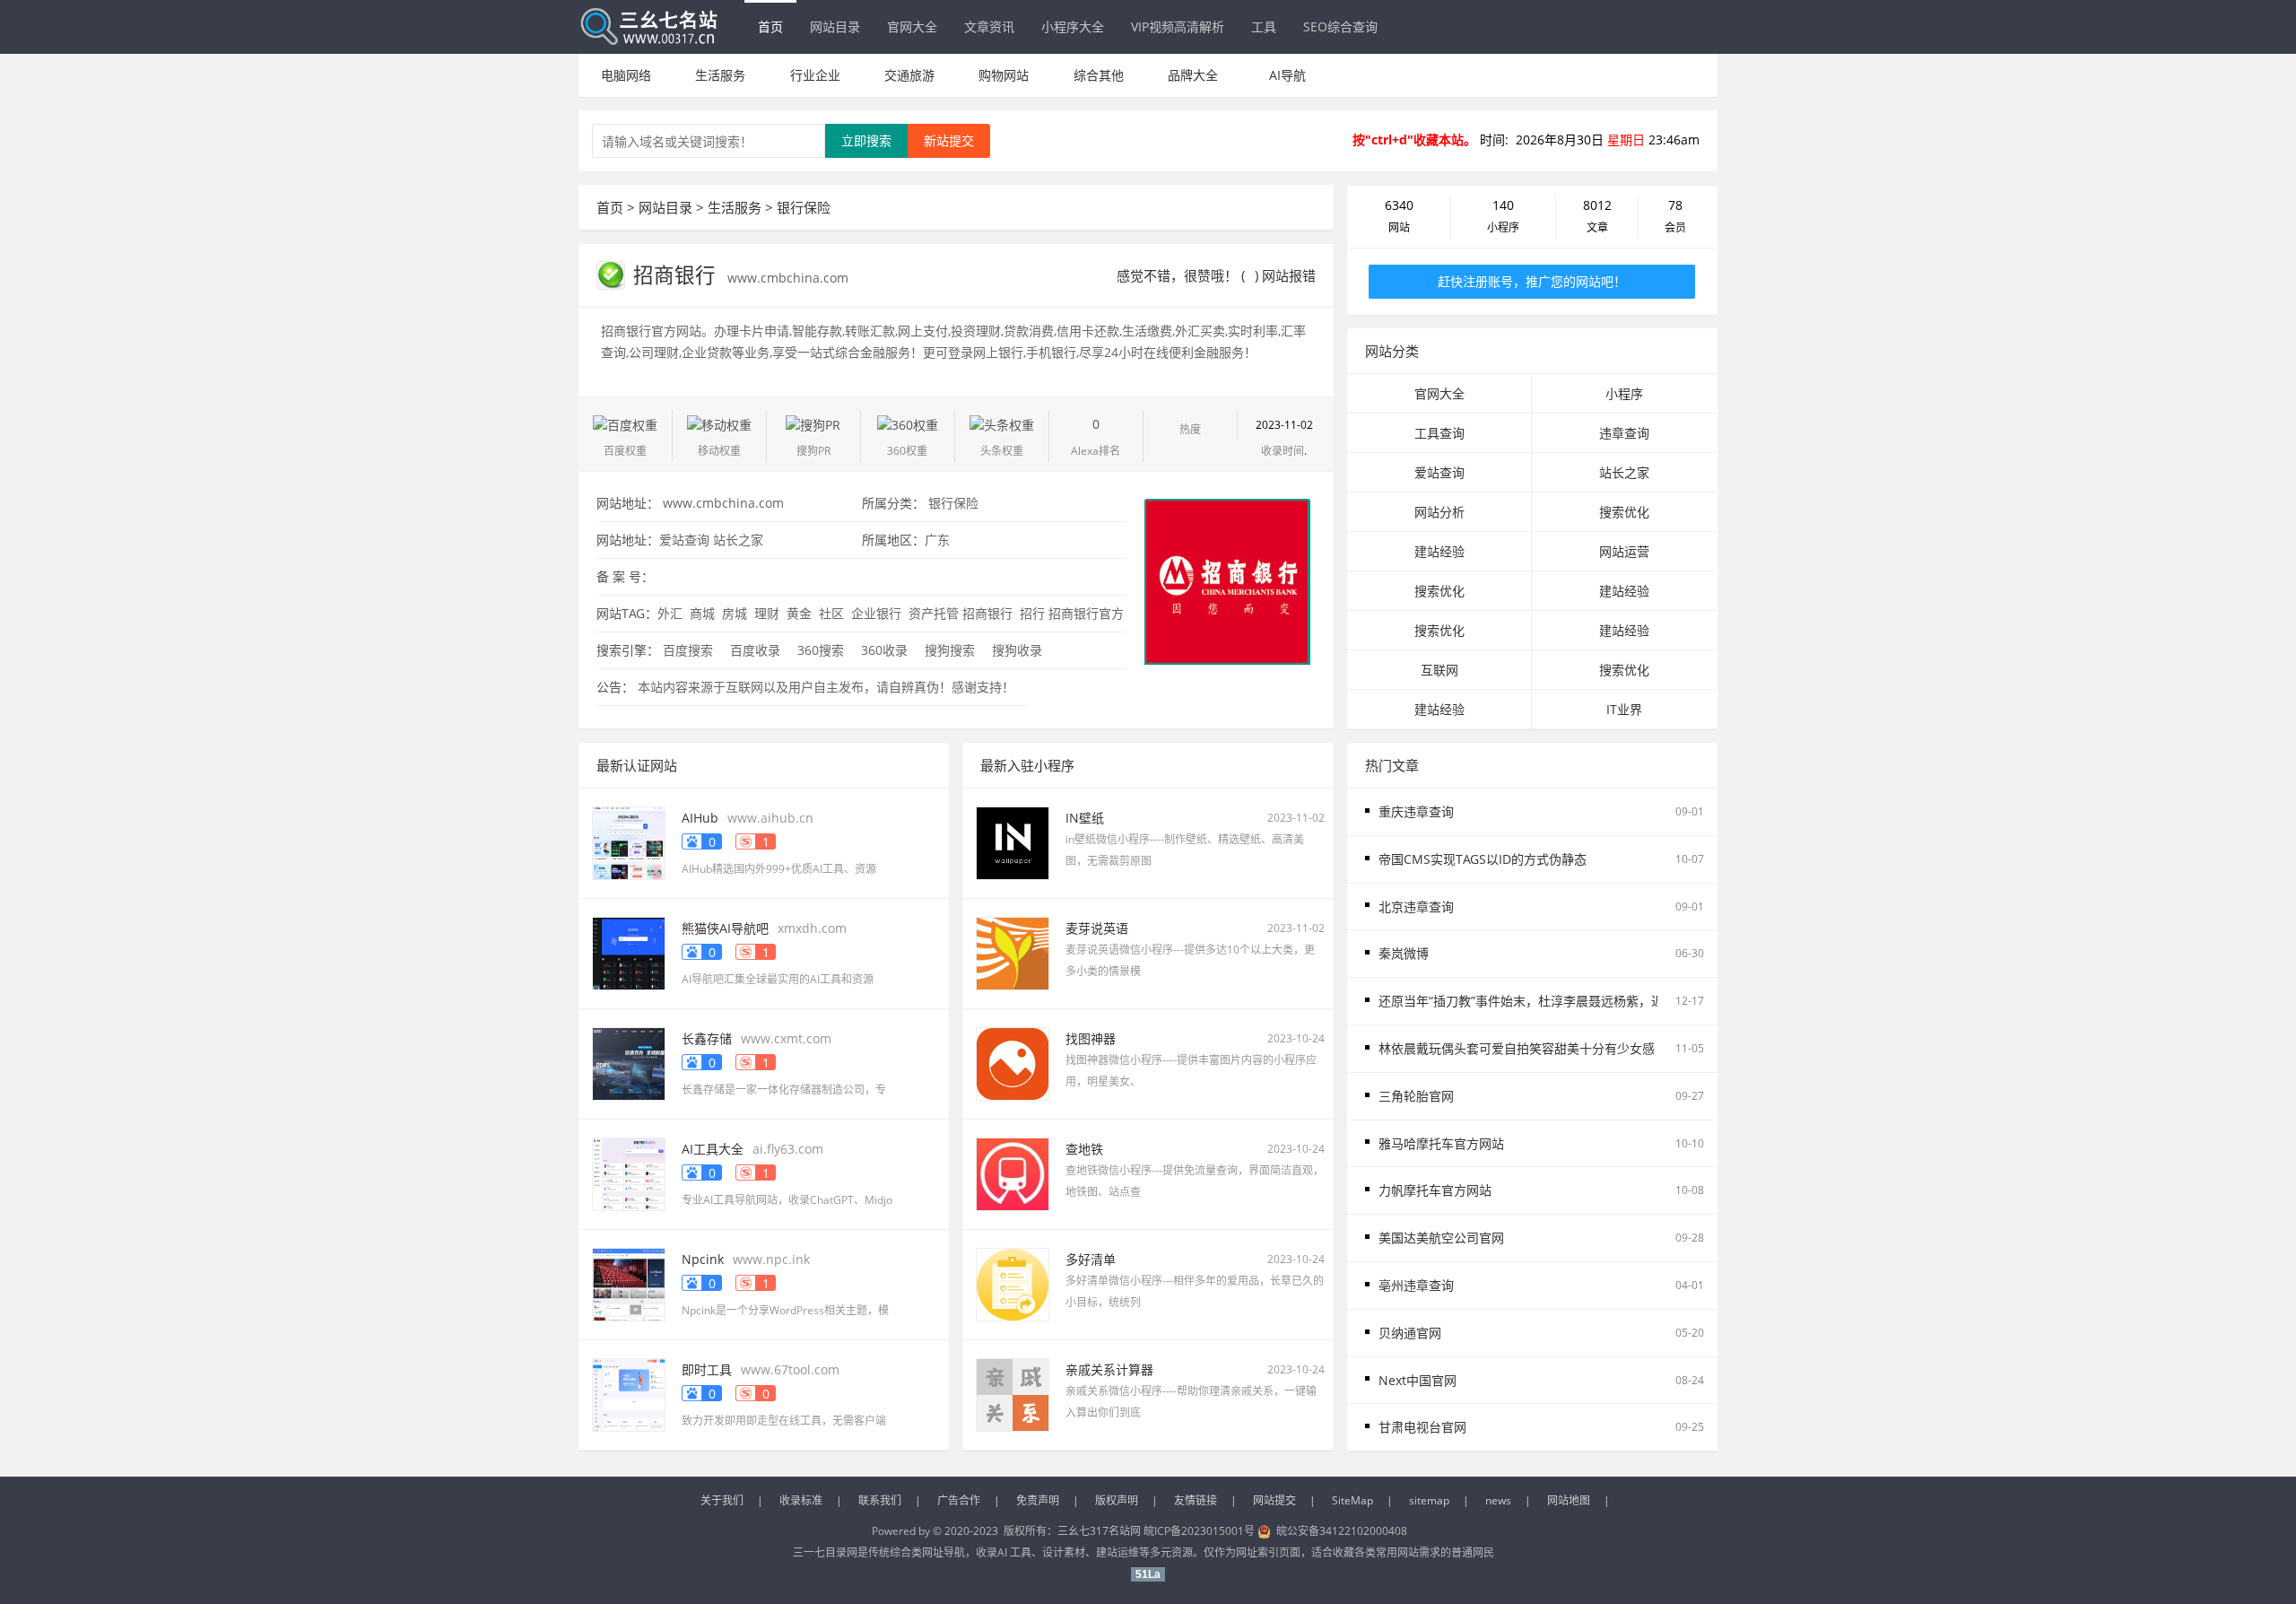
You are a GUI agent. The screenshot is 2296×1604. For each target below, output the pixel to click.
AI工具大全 (713, 1149)
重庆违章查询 (1416, 811)
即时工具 (707, 1369)
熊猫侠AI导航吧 (725, 928)
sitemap (1429, 1500)
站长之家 (738, 540)
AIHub (700, 818)
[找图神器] (1013, 1063)
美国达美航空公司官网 (1441, 1238)
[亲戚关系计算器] (1013, 1394)
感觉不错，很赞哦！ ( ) (1187, 275)
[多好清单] (1013, 1283)
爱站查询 (684, 540)
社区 (830, 613)
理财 (765, 613)
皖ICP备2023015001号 (1199, 1531)
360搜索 (821, 650)
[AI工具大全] (629, 1173)
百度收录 (755, 650)
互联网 (1439, 670)
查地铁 (1084, 1149)
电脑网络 (626, 75)
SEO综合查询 (1340, 26)
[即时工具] (629, 1394)
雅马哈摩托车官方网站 (1441, 1143)
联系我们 (880, 1500)
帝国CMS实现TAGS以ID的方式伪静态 (1483, 859)
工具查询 (1439, 433)
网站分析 (1439, 512)
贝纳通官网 (1410, 1333)
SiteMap (1352, 1500)
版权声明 (1117, 1500)
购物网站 (1004, 75)
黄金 (797, 613)
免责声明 (1038, 1500)
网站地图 (1569, 1500)
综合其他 (1099, 75)
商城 (700, 613)
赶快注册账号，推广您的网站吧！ (1532, 281)
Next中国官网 (1418, 1380)
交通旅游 (909, 75)
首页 (770, 26)
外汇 (670, 613)
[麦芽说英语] (1013, 952)
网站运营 (1624, 551)
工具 (1264, 26)
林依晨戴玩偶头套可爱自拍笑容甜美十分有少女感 (1517, 1048)
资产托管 (932, 613)
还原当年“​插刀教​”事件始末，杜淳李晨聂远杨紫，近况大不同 (1546, 1001)
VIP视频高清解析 (1178, 26)
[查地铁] (1013, 1173)
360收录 (884, 650)
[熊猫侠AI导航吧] (629, 952)
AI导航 (1287, 75)
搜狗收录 (1017, 650)
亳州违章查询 (1416, 1285)
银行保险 (804, 207)
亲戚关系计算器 (1109, 1369)
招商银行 (677, 275)
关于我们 (722, 1500)
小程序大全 (1073, 26)
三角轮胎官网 (1416, 1096)
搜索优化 (1624, 512)
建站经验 (1439, 551)
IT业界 (1624, 709)
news (1498, 1500)
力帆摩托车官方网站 (1435, 1190)
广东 (937, 540)
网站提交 (1274, 1500)
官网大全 (912, 26)
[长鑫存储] (629, 1063)
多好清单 (1091, 1259)
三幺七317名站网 (1100, 1531)
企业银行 (874, 613)
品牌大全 (1193, 75)
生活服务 (720, 75)
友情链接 (1196, 1500)
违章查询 (1624, 433)
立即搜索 (866, 140)
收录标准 (801, 1500)
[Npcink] (629, 1283)
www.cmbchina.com (788, 278)
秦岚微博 (1404, 953)
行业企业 (815, 75)
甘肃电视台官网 (1422, 1427)
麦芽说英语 (1097, 928)
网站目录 (835, 26)
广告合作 (959, 1500)
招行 (1031, 613)
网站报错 (1289, 275)
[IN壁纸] (1013, 842)
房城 (733, 613)
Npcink (703, 1259)
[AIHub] (629, 842)
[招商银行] (1227, 580)
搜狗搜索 (950, 650)
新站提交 (949, 140)
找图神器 (1091, 1038)
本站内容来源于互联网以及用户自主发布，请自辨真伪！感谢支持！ (826, 687)
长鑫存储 (707, 1038)
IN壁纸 (1085, 818)
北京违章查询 (1416, 907)
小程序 (1624, 393)
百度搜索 (688, 650)
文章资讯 (989, 26)
